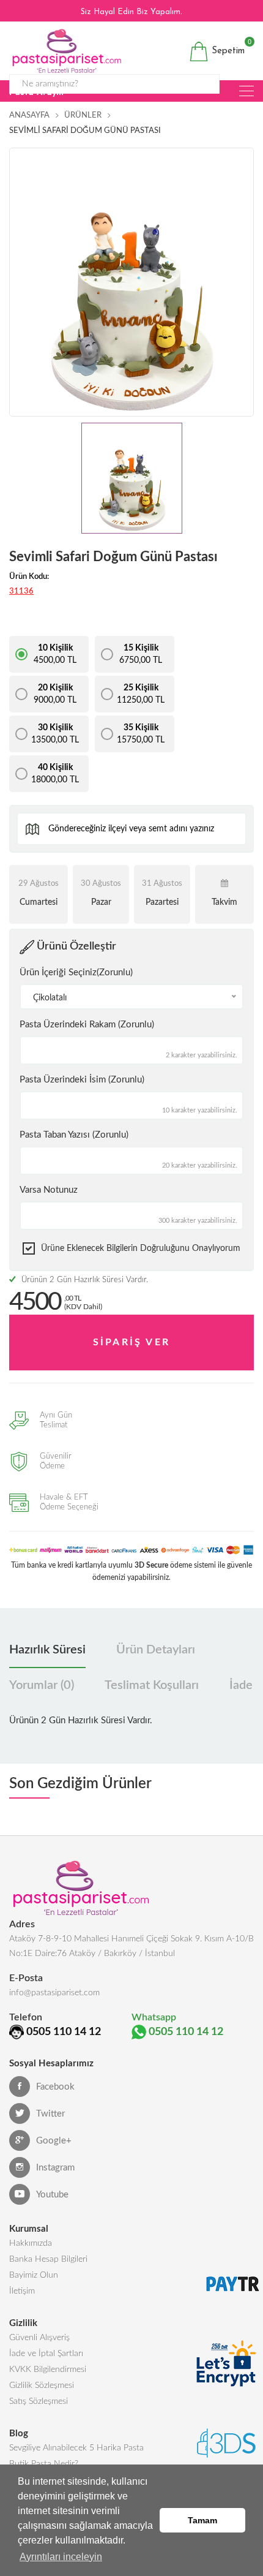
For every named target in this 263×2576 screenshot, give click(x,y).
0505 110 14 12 (64, 2032)
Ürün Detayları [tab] (156, 1650)
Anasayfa (29, 115)
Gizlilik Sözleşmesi (42, 2385)
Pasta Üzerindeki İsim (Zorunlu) (82, 1080)
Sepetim (227, 49)
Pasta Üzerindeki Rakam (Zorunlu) (87, 1025)
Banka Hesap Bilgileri (48, 2259)
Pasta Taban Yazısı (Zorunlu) (74, 1135)
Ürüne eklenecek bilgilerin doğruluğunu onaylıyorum (141, 1248)
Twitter (50, 2114)
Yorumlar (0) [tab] (42, 1685)
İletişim (22, 2291)
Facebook (55, 2087)
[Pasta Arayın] (246, 91)
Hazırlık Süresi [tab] (47, 1650)
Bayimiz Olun (34, 2275)
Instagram (55, 2168)
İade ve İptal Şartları (46, 2354)
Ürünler (83, 115)
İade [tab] (241, 1685)
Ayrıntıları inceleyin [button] (61, 2557)
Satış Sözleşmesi (39, 2401)
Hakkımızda (31, 2243)
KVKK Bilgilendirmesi (48, 2370)
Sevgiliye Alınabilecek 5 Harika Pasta (76, 2448)
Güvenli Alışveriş (39, 2338)
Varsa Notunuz (49, 1190)
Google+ (54, 2141)
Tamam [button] (202, 2520)
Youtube (52, 2195)
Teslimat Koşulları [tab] (152, 1685)
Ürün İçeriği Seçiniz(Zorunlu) (76, 973)
